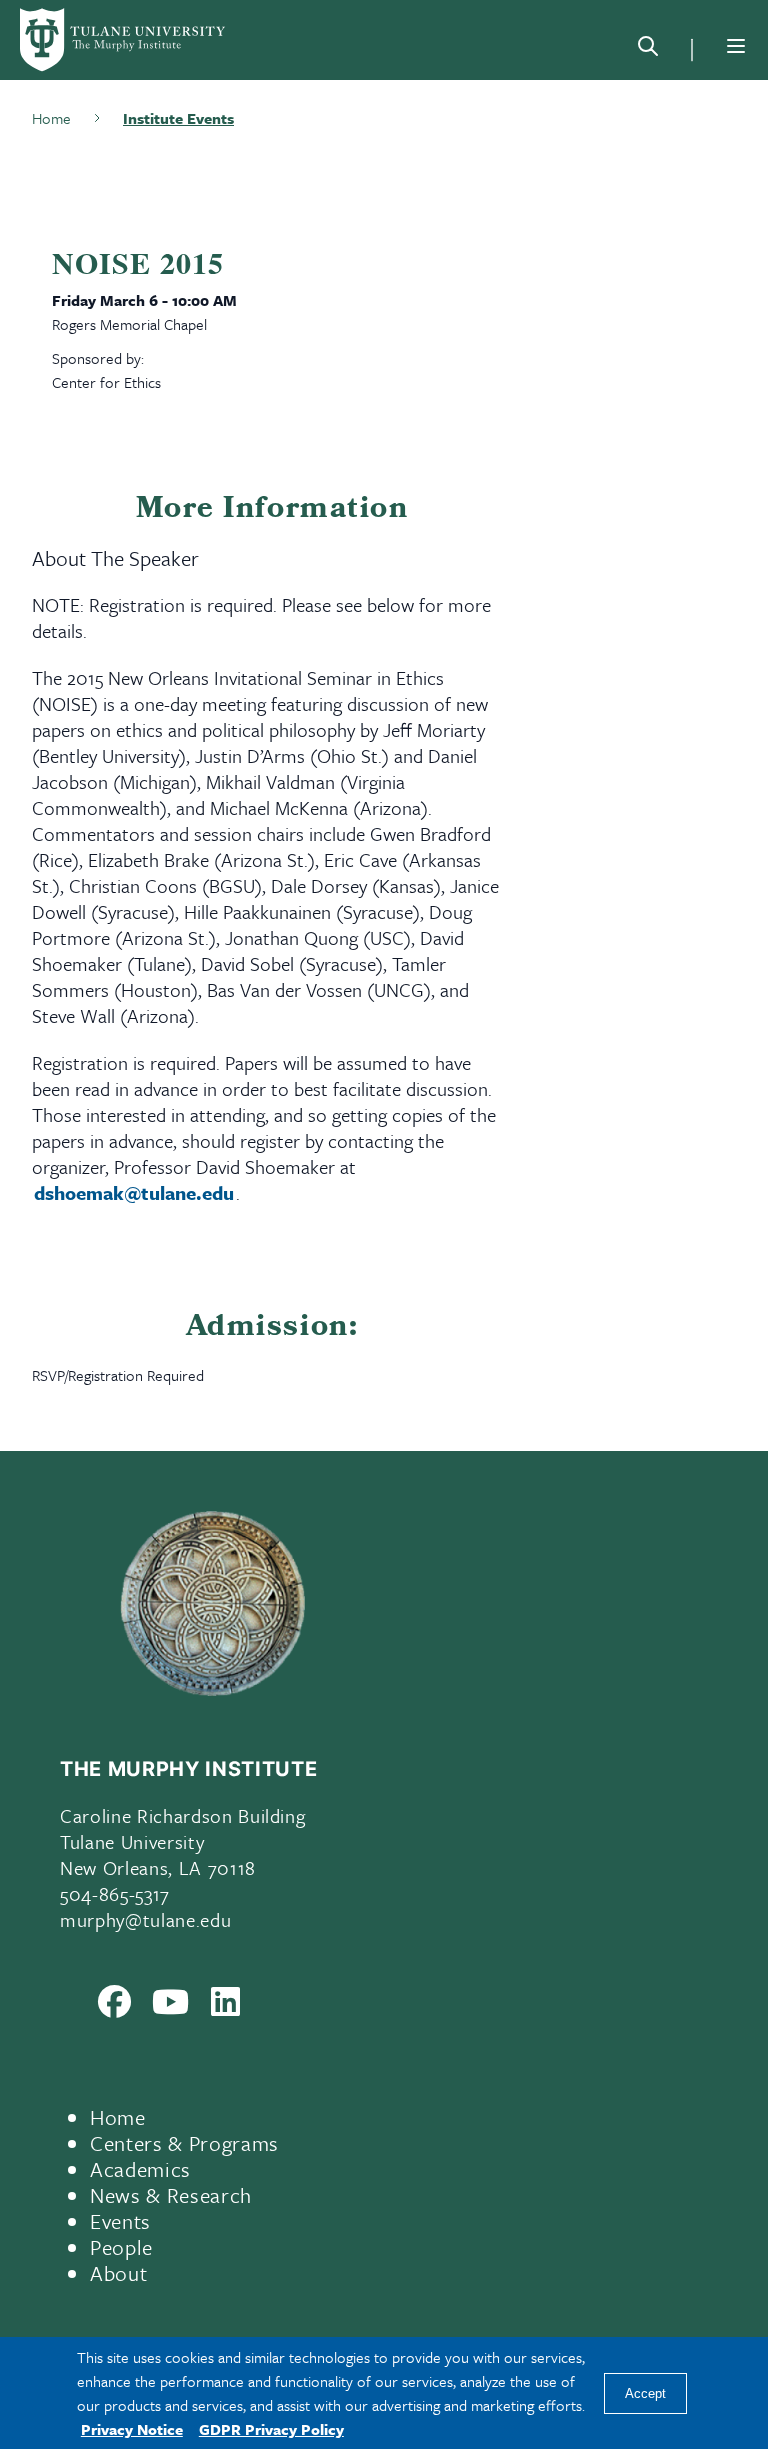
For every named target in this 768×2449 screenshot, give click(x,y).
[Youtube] (171, 2006)
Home (118, 2117)
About (118, 2273)
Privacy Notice (132, 2429)
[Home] (124, 40)
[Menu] (736, 46)
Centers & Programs (184, 2143)
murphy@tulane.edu (145, 1919)
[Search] (648, 50)
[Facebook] (115, 2006)
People (121, 2247)
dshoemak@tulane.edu (134, 1192)
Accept (645, 2393)
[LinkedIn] (226, 2006)
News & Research (171, 2195)
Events (120, 2221)
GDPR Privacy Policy (271, 2429)
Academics (140, 2169)
